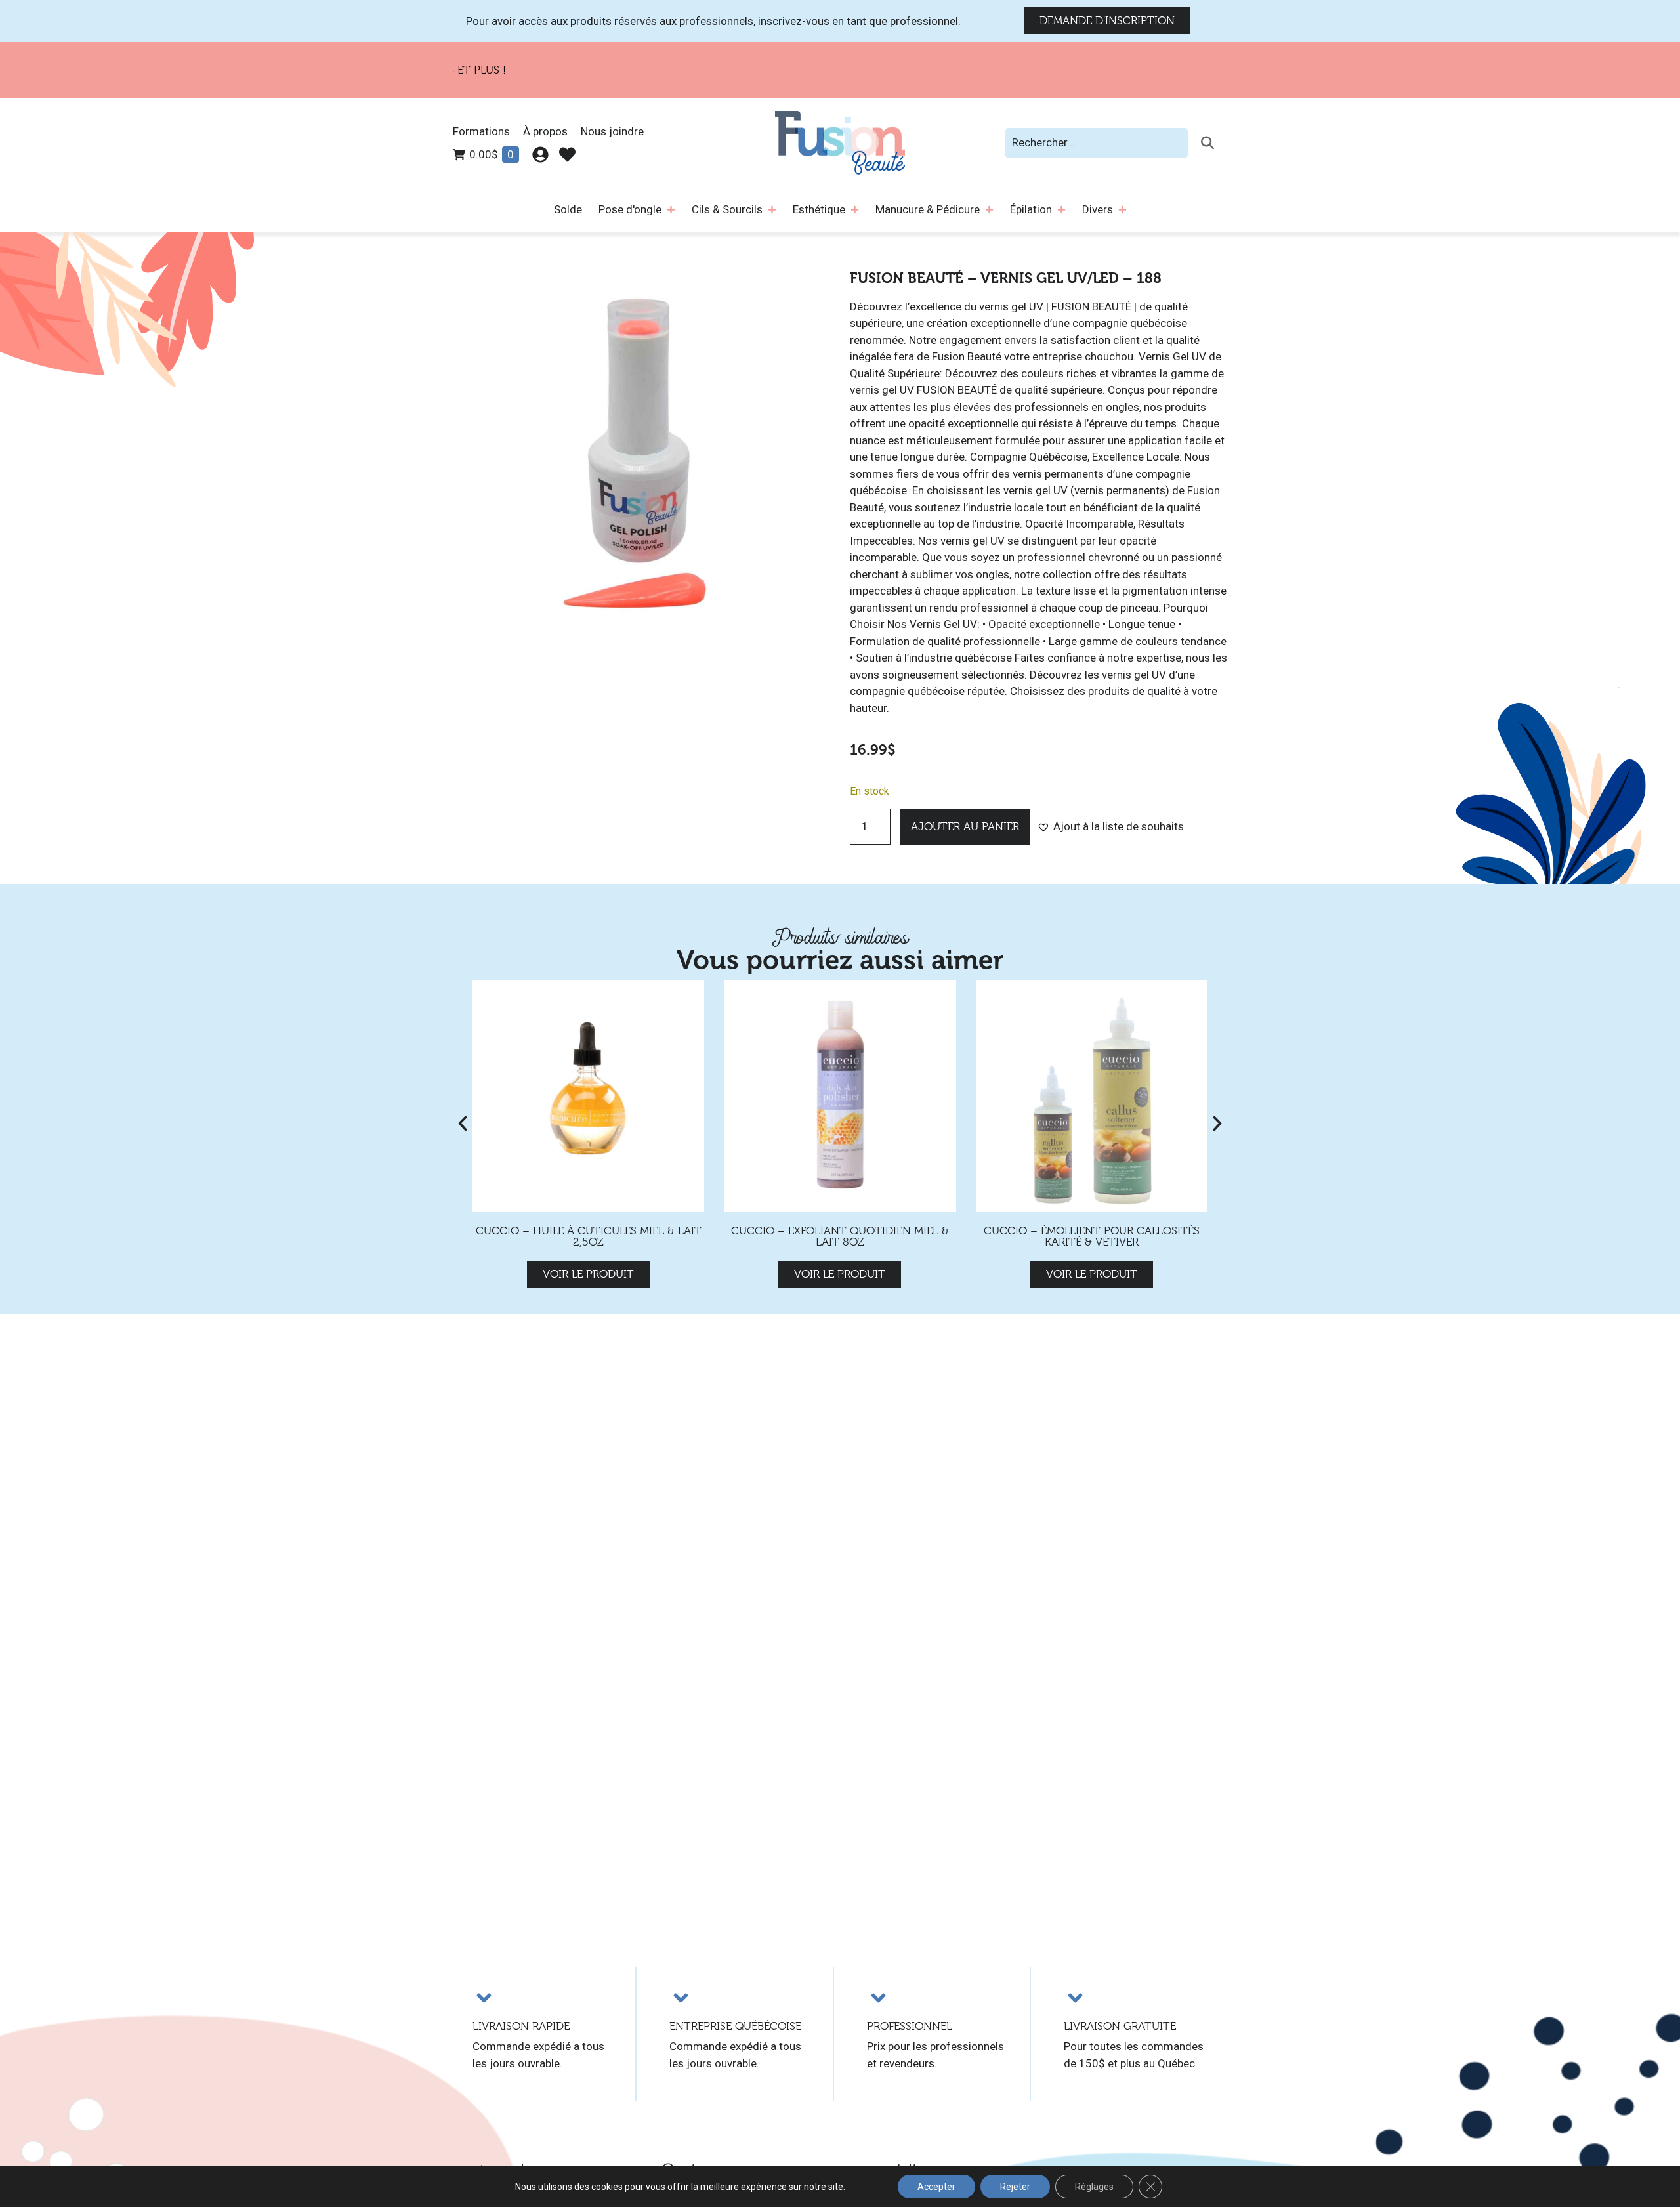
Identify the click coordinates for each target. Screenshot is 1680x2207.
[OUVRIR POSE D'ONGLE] (671, 210)
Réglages (1094, 2187)
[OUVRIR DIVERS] (1123, 210)
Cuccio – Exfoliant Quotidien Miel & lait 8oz (840, 1236)
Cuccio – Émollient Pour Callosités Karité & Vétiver (1092, 1236)
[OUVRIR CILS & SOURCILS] (772, 210)
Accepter (936, 2187)
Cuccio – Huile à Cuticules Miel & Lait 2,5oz (589, 1236)
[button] (1110, 827)
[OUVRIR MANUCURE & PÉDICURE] (989, 210)
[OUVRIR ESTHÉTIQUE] (855, 210)
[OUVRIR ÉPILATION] (1061, 210)
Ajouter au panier (965, 827)
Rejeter (1015, 2187)
